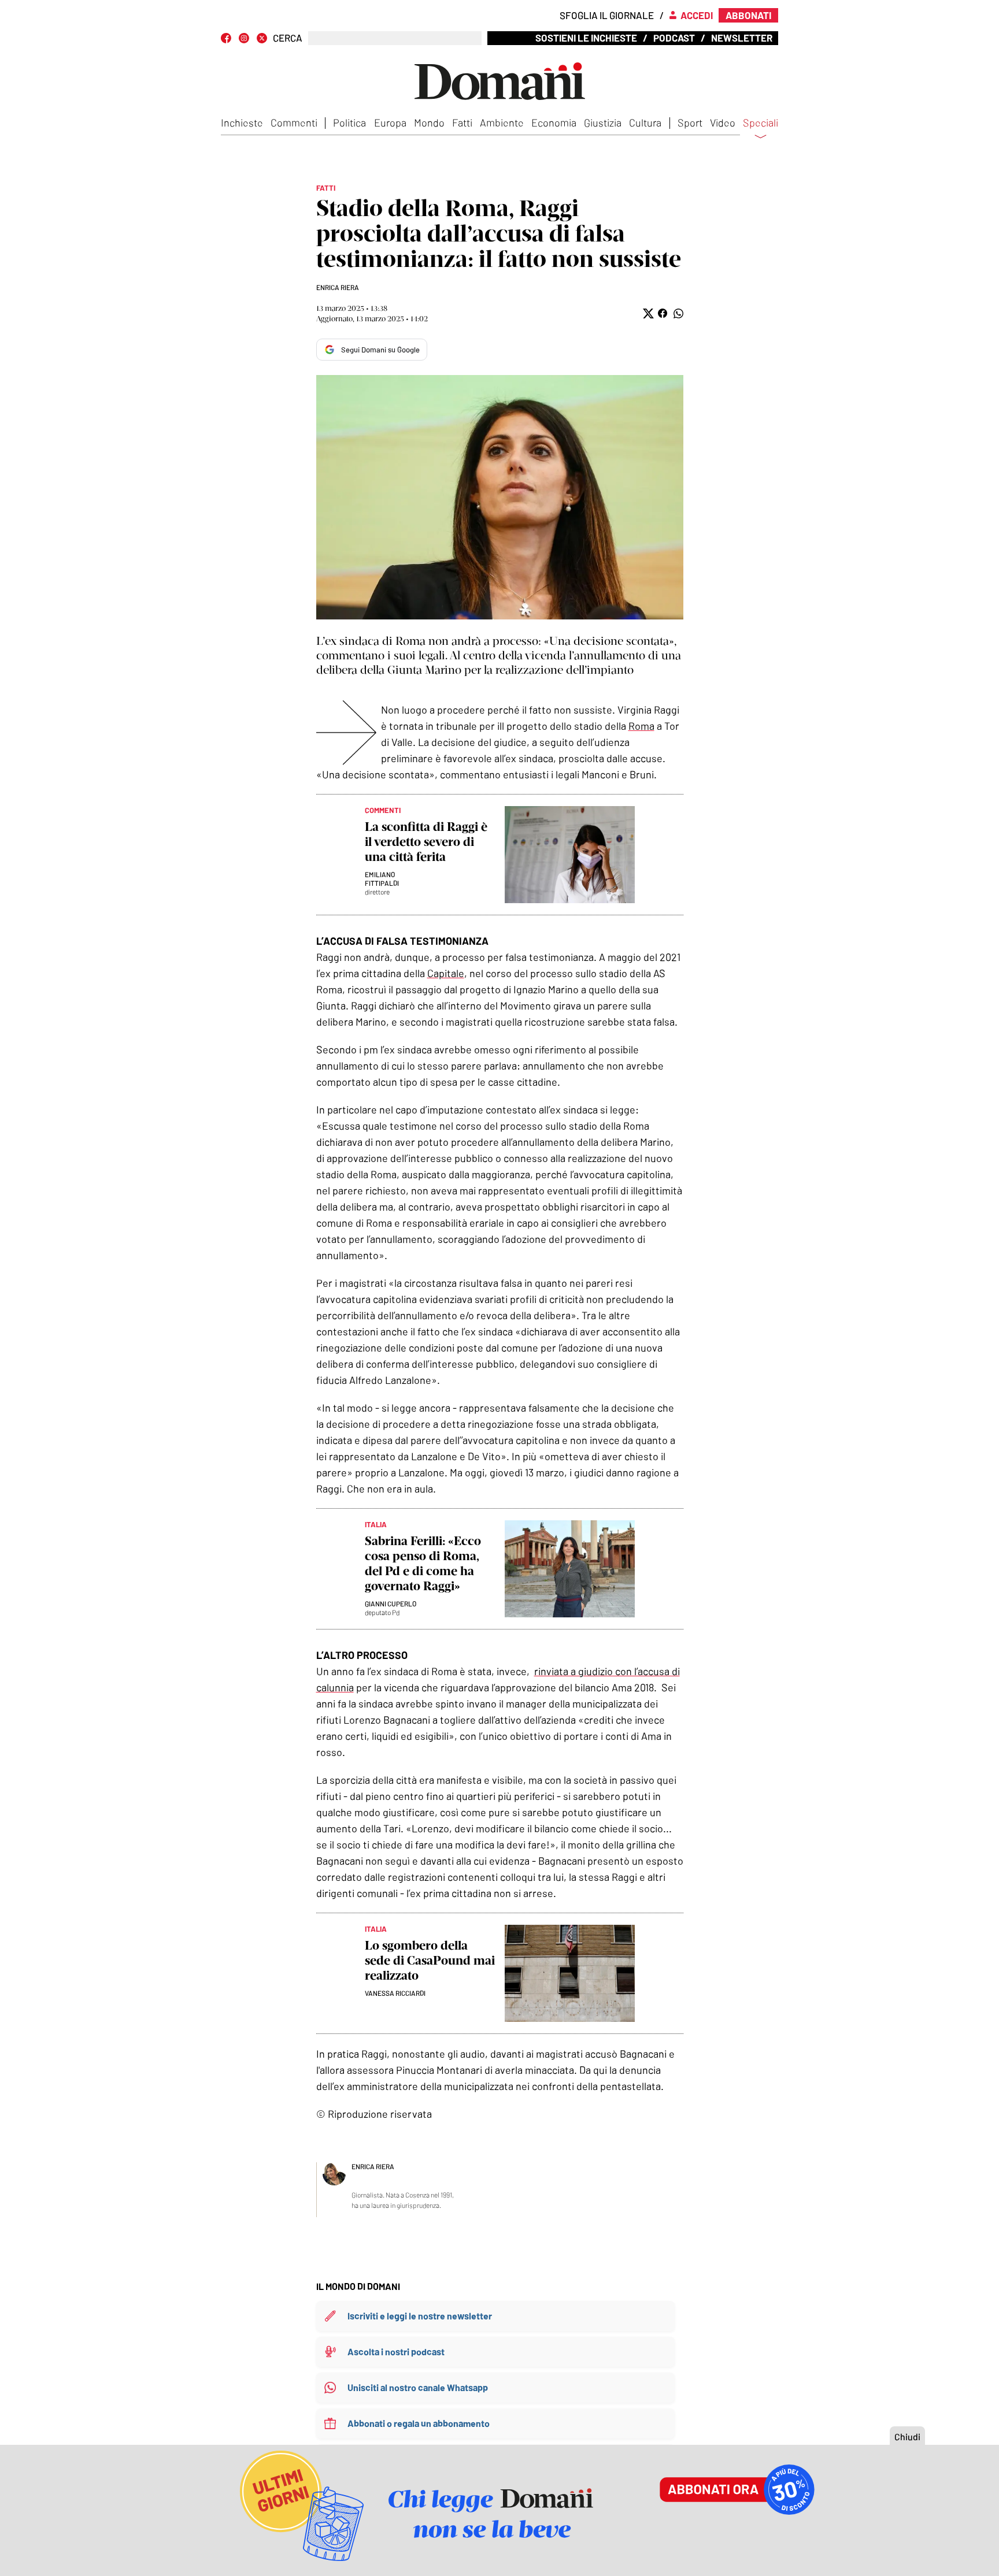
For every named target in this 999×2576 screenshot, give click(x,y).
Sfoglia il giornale (607, 15)
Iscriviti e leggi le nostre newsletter (420, 2316)
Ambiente (502, 123)
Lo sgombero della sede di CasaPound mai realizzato (430, 1960)
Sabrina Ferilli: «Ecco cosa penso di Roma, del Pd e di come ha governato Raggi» (423, 1563)
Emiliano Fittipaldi (382, 879)
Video (723, 123)
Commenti (294, 123)
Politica (349, 123)
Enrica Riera (338, 287)
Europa (390, 123)
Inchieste (242, 123)
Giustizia (603, 123)
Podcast (674, 38)
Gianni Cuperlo (391, 1603)
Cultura (645, 123)
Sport (690, 123)
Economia (554, 123)
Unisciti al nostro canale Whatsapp (418, 2387)
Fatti (462, 123)
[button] (647, 313)
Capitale (446, 973)
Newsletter (742, 38)
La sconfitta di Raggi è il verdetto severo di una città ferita (426, 842)
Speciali (761, 123)
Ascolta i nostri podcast (396, 2352)
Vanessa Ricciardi (395, 1993)
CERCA (288, 38)
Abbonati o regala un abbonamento (419, 2423)
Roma (641, 726)
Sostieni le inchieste (586, 38)
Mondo (429, 123)
